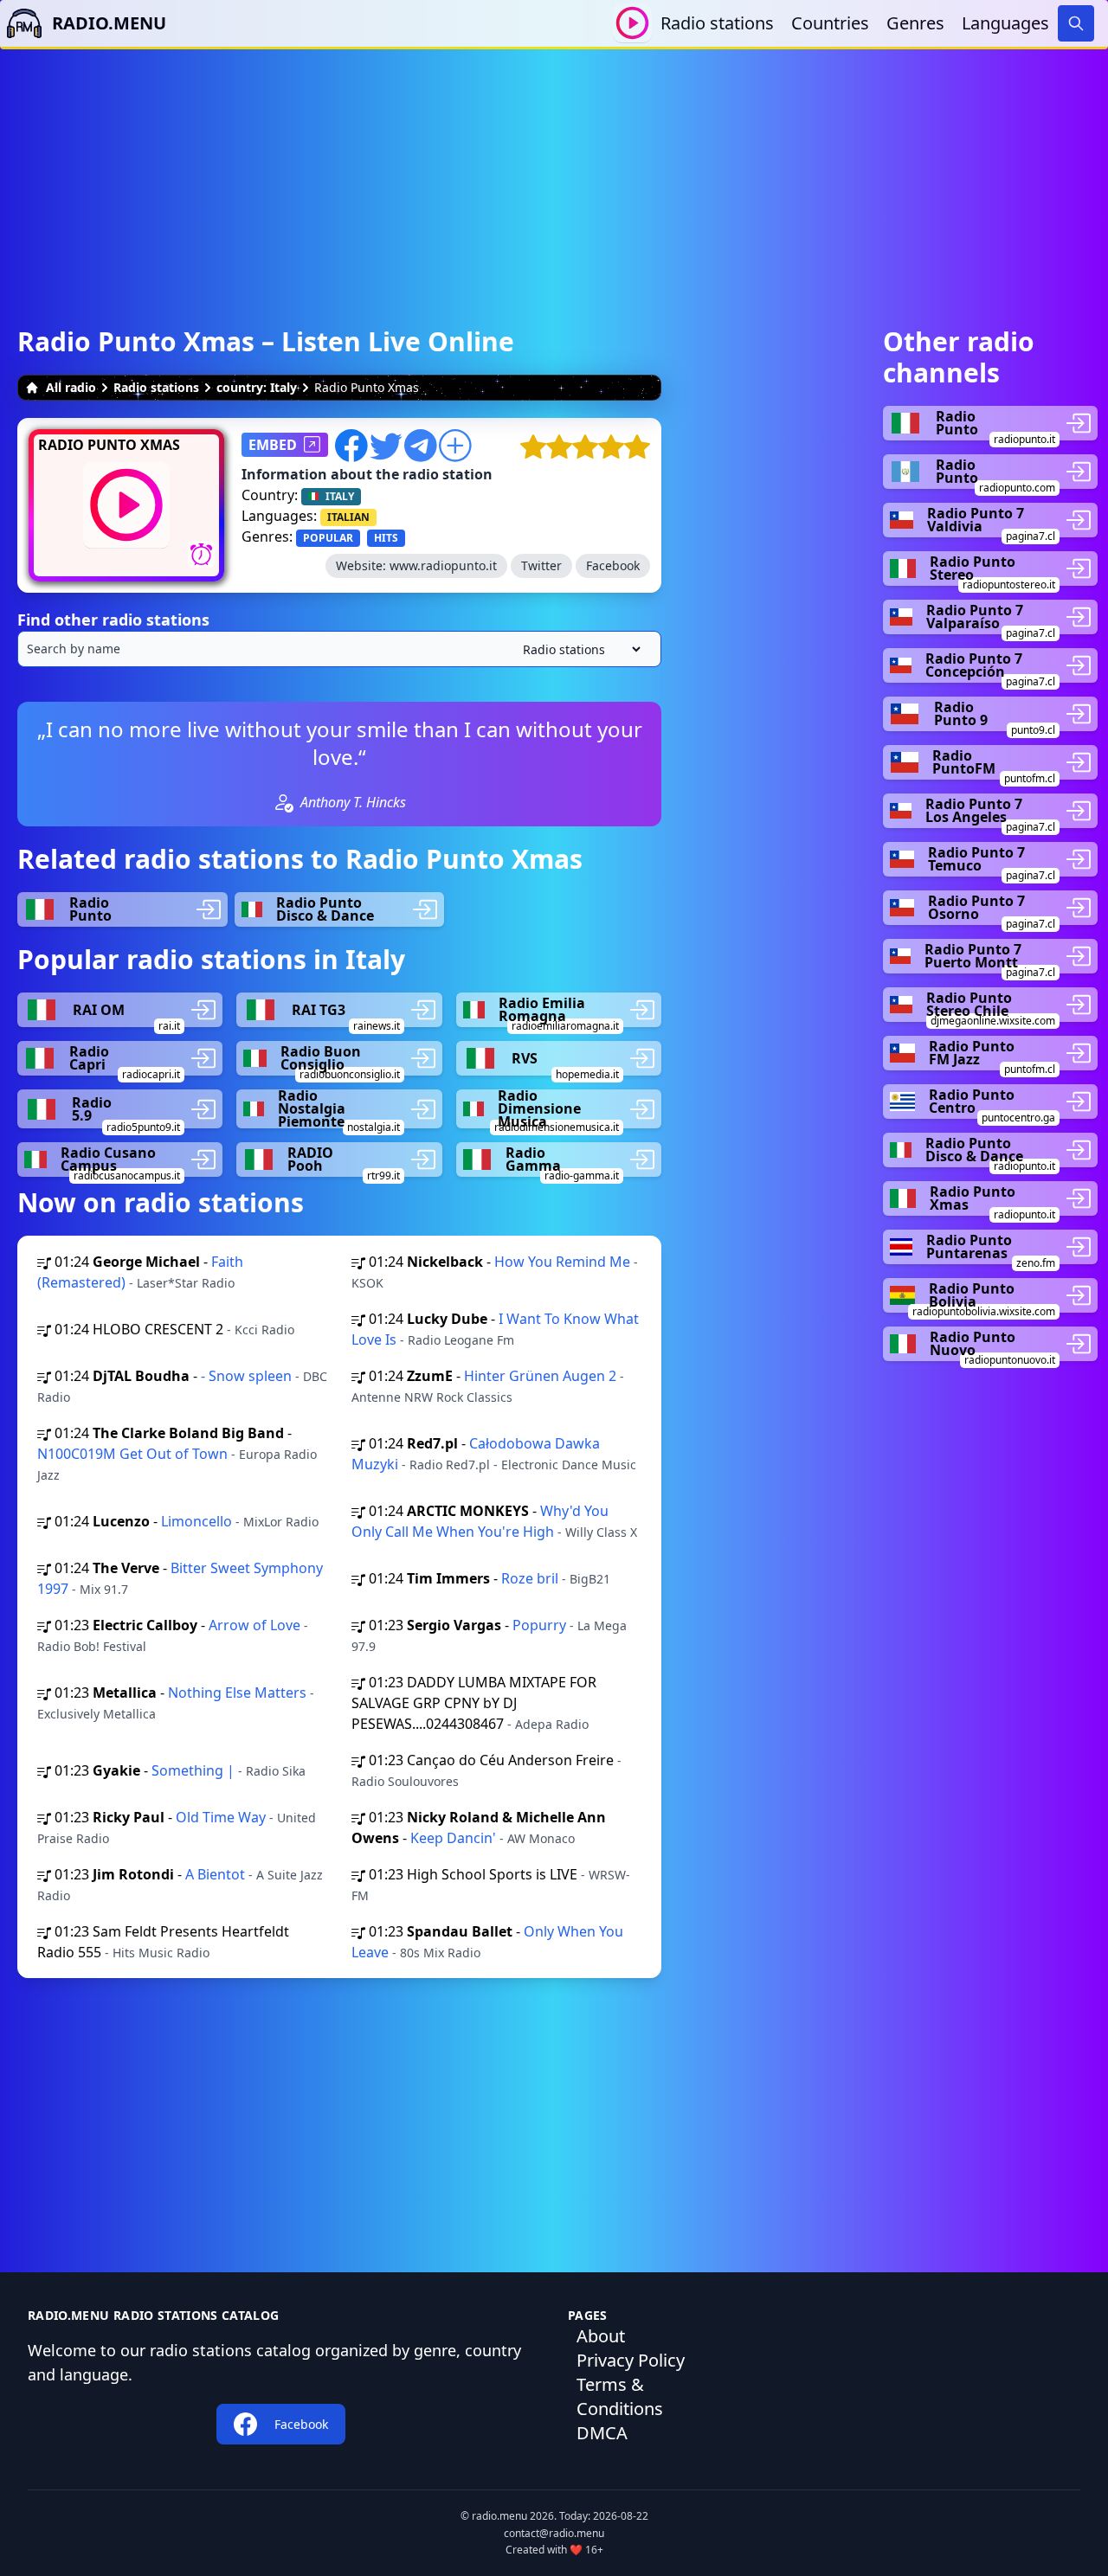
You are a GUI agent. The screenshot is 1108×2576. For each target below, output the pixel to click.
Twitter (541, 565)
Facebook (613, 565)
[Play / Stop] (632, 23)
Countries (830, 23)
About (601, 2336)
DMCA (602, 2433)
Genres (915, 23)
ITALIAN (348, 517)
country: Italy (257, 387)
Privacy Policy (631, 2360)
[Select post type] (578, 649)
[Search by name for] (339, 649)
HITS (386, 538)
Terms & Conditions (620, 2396)
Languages (1005, 23)
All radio (71, 387)
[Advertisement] (554, 170)
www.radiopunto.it (443, 565)
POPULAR (328, 538)
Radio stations (717, 23)
